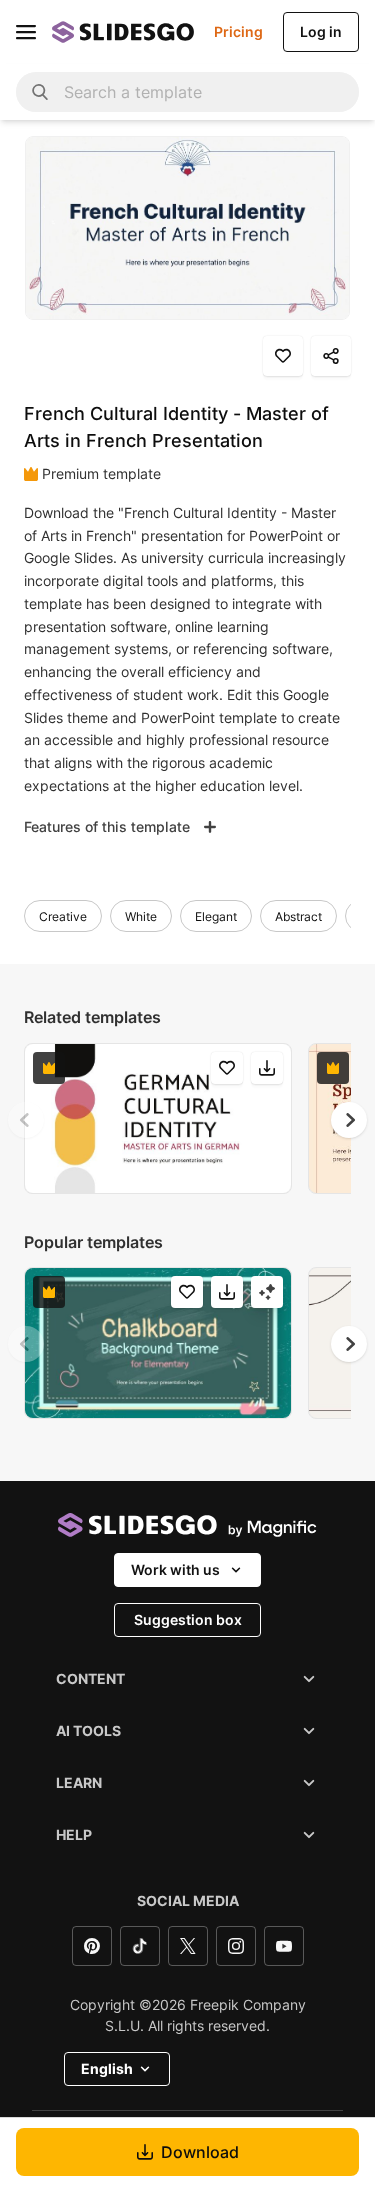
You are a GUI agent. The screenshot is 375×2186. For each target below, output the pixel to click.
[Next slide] (349, 1120)
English (107, 2068)
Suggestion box (188, 1619)
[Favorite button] (283, 356)
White (141, 916)
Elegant (216, 916)
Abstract (298, 916)
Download (200, 2152)
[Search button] (40, 92)
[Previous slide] (26, 1120)
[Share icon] (331, 356)
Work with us (175, 1569)
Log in (321, 31)
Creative (63, 916)
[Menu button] (26, 32)
